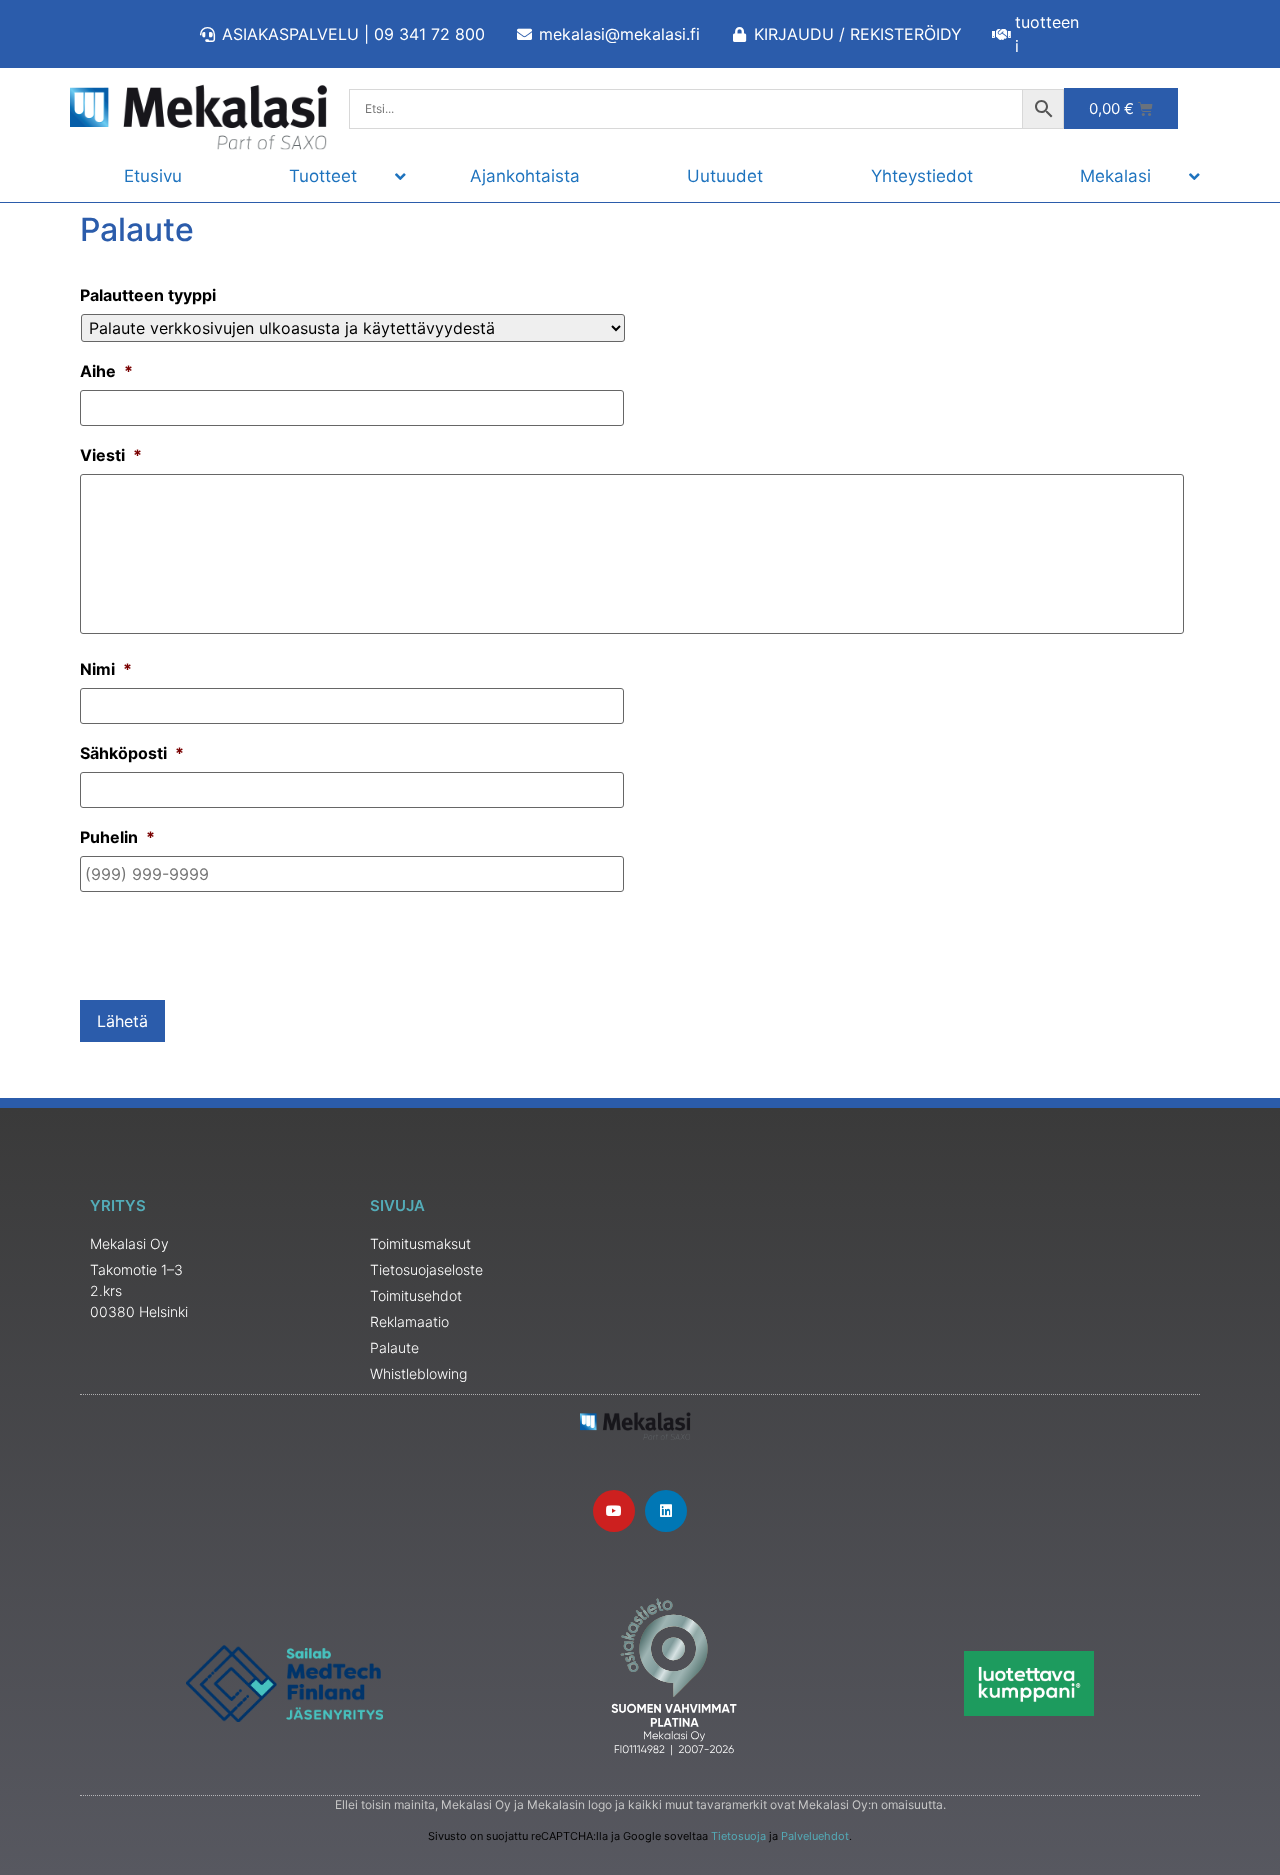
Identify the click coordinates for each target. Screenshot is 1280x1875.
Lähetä (122, 1021)
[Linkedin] (666, 1511)
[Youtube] (614, 1511)
